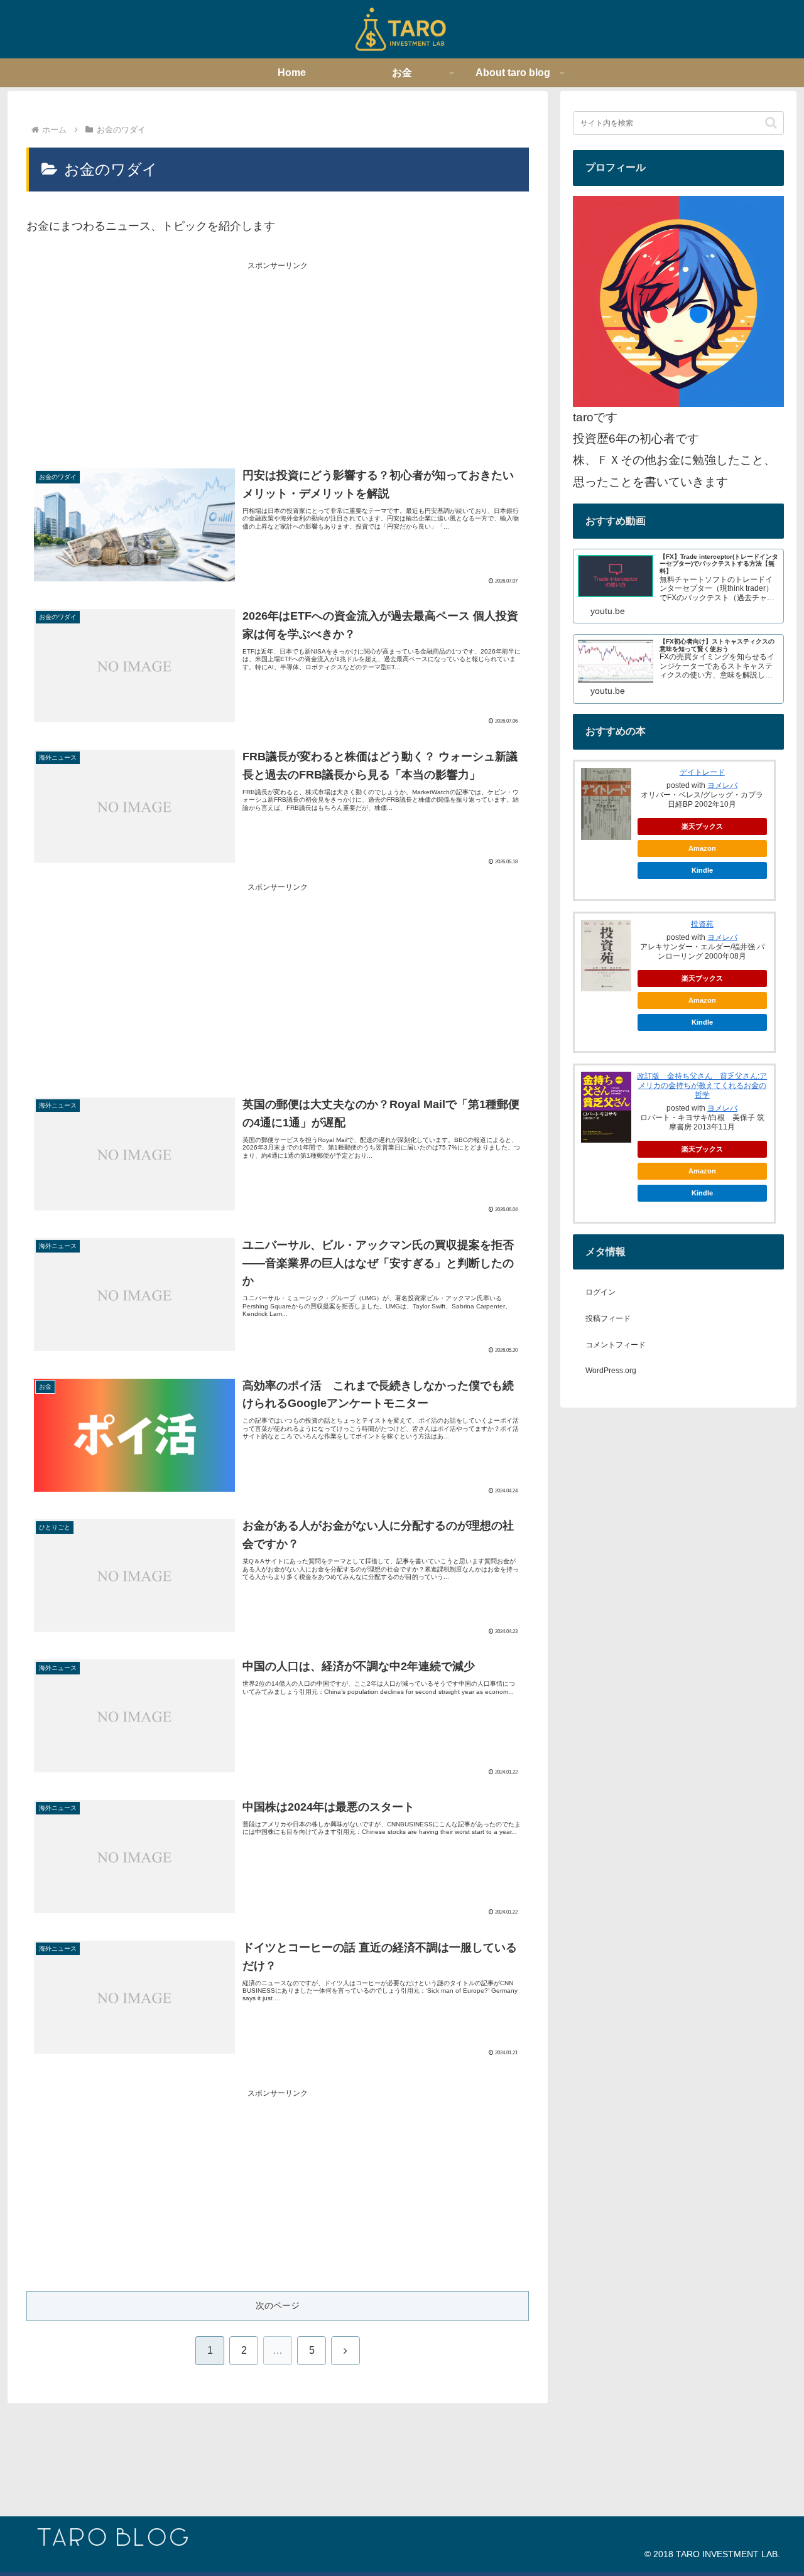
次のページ (278, 2305)
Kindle (702, 870)
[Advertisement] (278, 360)
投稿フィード (608, 1318)
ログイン (600, 1292)
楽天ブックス (702, 826)
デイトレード (702, 772)
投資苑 (702, 924)
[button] (771, 123)
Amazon (702, 848)
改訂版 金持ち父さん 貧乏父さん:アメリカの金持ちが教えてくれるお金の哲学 (702, 1086)
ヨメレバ (722, 785)
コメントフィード (616, 1345)
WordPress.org (611, 1371)
